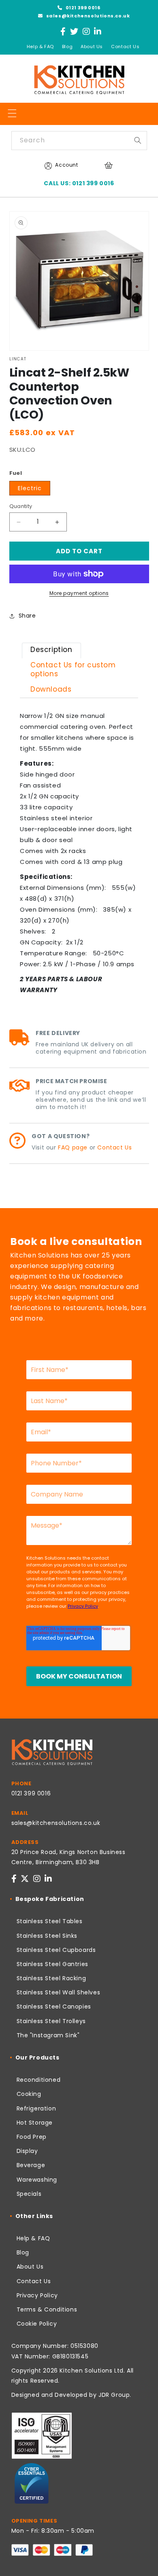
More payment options (79, 593)
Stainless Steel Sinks (47, 1936)
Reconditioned (39, 2080)
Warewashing (37, 2180)
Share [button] (27, 616)
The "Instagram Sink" (48, 2035)
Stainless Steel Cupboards (56, 1950)
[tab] (51, 651)
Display (27, 2151)
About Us (92, 47)
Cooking (29, 2094)
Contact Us (125, 47)
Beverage (31, 2165)
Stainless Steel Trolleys (51, 2021)
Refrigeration (36, 2108)
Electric (30, 488)
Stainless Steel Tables (50, 1921)
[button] (12, 113)
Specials (29, 2194)
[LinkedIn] (98, 32)
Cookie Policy (37, 2324)
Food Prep (32, 2137)
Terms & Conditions (47, 2309)
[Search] (138, 140)
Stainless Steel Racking (51, 1978)
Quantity (21, 506)
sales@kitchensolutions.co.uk (87, 16)
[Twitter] (74, 32)
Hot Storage (35, 2123)
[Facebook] (63, 32)
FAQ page (73, 1147)
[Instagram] (86, 32)
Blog (67, 47)
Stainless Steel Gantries (52, 1964)
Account (66, 165)
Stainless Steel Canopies (54, 2007)
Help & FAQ (40, 47)
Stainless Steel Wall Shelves (59, 1992)
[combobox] (79, 141)
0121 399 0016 (82, 8)
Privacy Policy (37, 2295)
